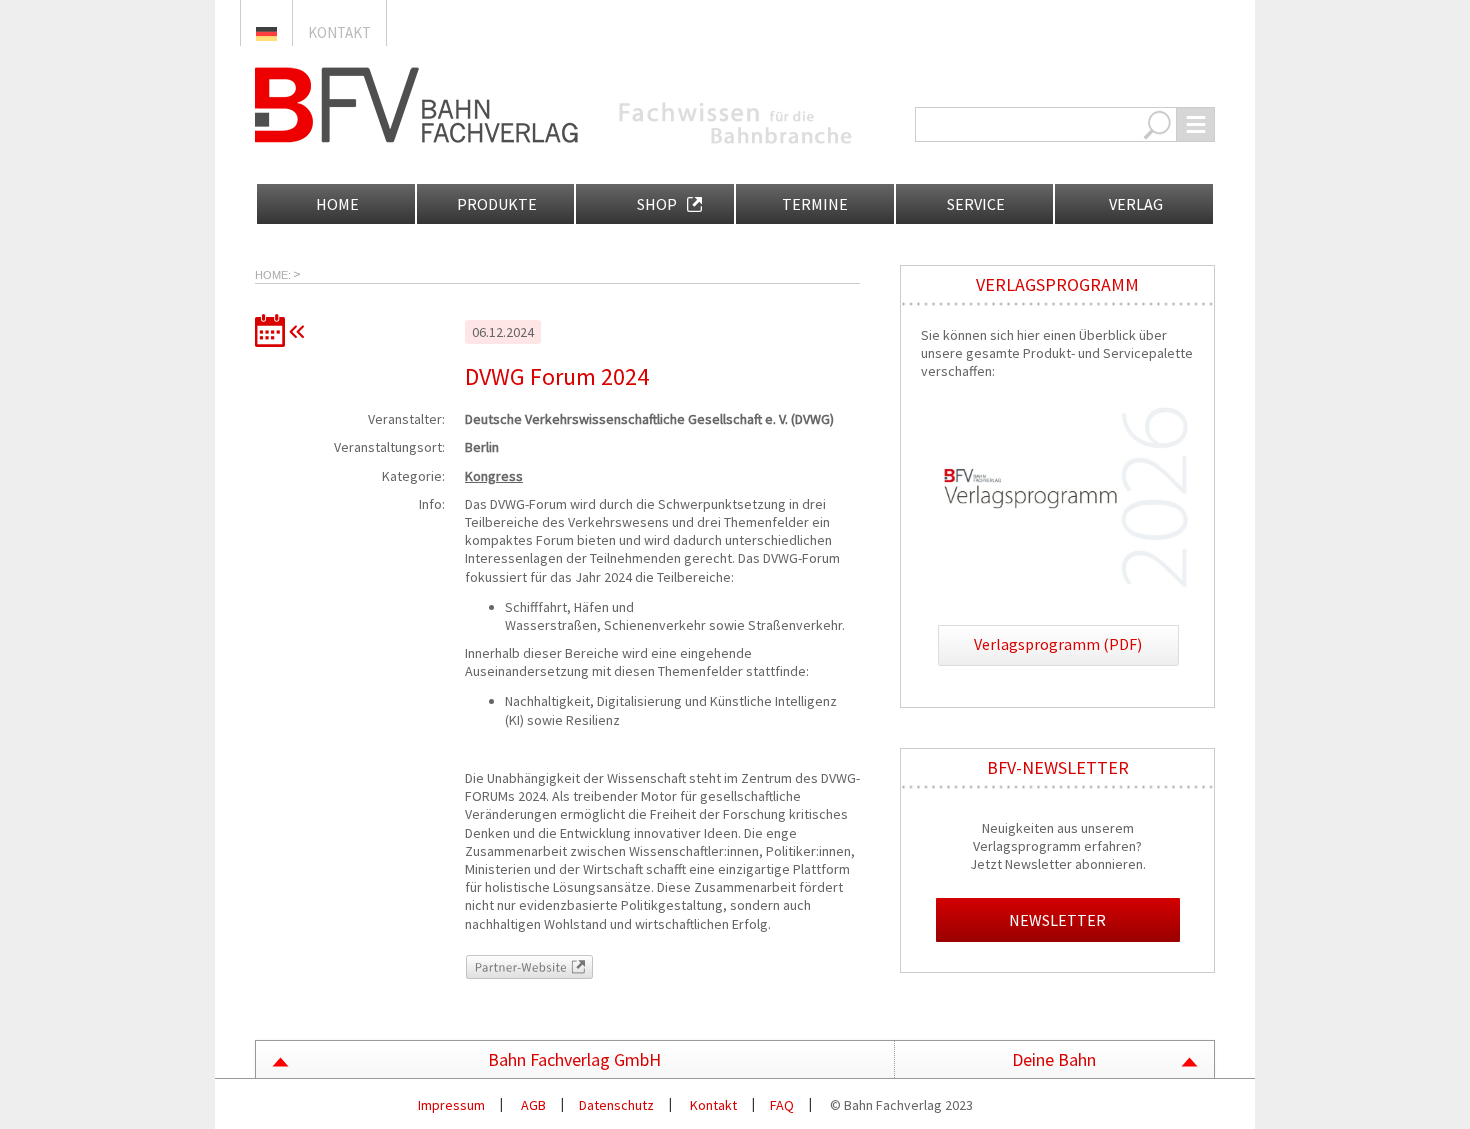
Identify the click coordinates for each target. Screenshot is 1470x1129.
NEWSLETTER (1057, 920)
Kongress (494, 476)
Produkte (495, 204)
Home (336, 204)
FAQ (782, 1105)
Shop (655, 204)
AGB (532, 1105)
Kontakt (339, 32)
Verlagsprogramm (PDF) (1058, 644)
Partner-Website (514, 964)
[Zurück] (285, 330)
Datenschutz (616, 1105)
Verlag (1134, 204)
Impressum (450, 1105)
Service (974, 204)
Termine (815, 204)
